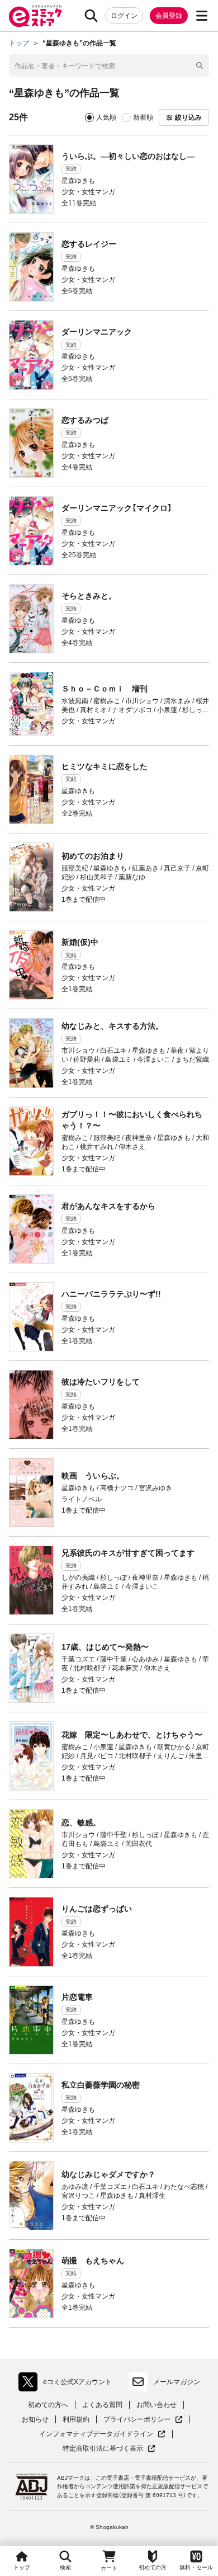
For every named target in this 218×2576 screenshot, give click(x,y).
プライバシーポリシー (143, 2420)
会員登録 (169, 16)
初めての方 (153, 2567)
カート (109, 2568)
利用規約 (76, 2419)
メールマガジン (177, 2382)
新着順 (143, 117)
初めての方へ (48, 2405)
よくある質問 (102, 2405)
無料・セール (196, 2567)
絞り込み (188, 117)
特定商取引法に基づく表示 (109, 2449)
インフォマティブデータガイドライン (96, 2434)
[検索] (91, 16)
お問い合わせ (157, 2405)
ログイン (124, 16)
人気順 (106, 117)
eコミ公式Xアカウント (68, 2384)
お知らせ (35, 2419)
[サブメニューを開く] (202, 16)
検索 (65, 2567)
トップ (22, 2567)
